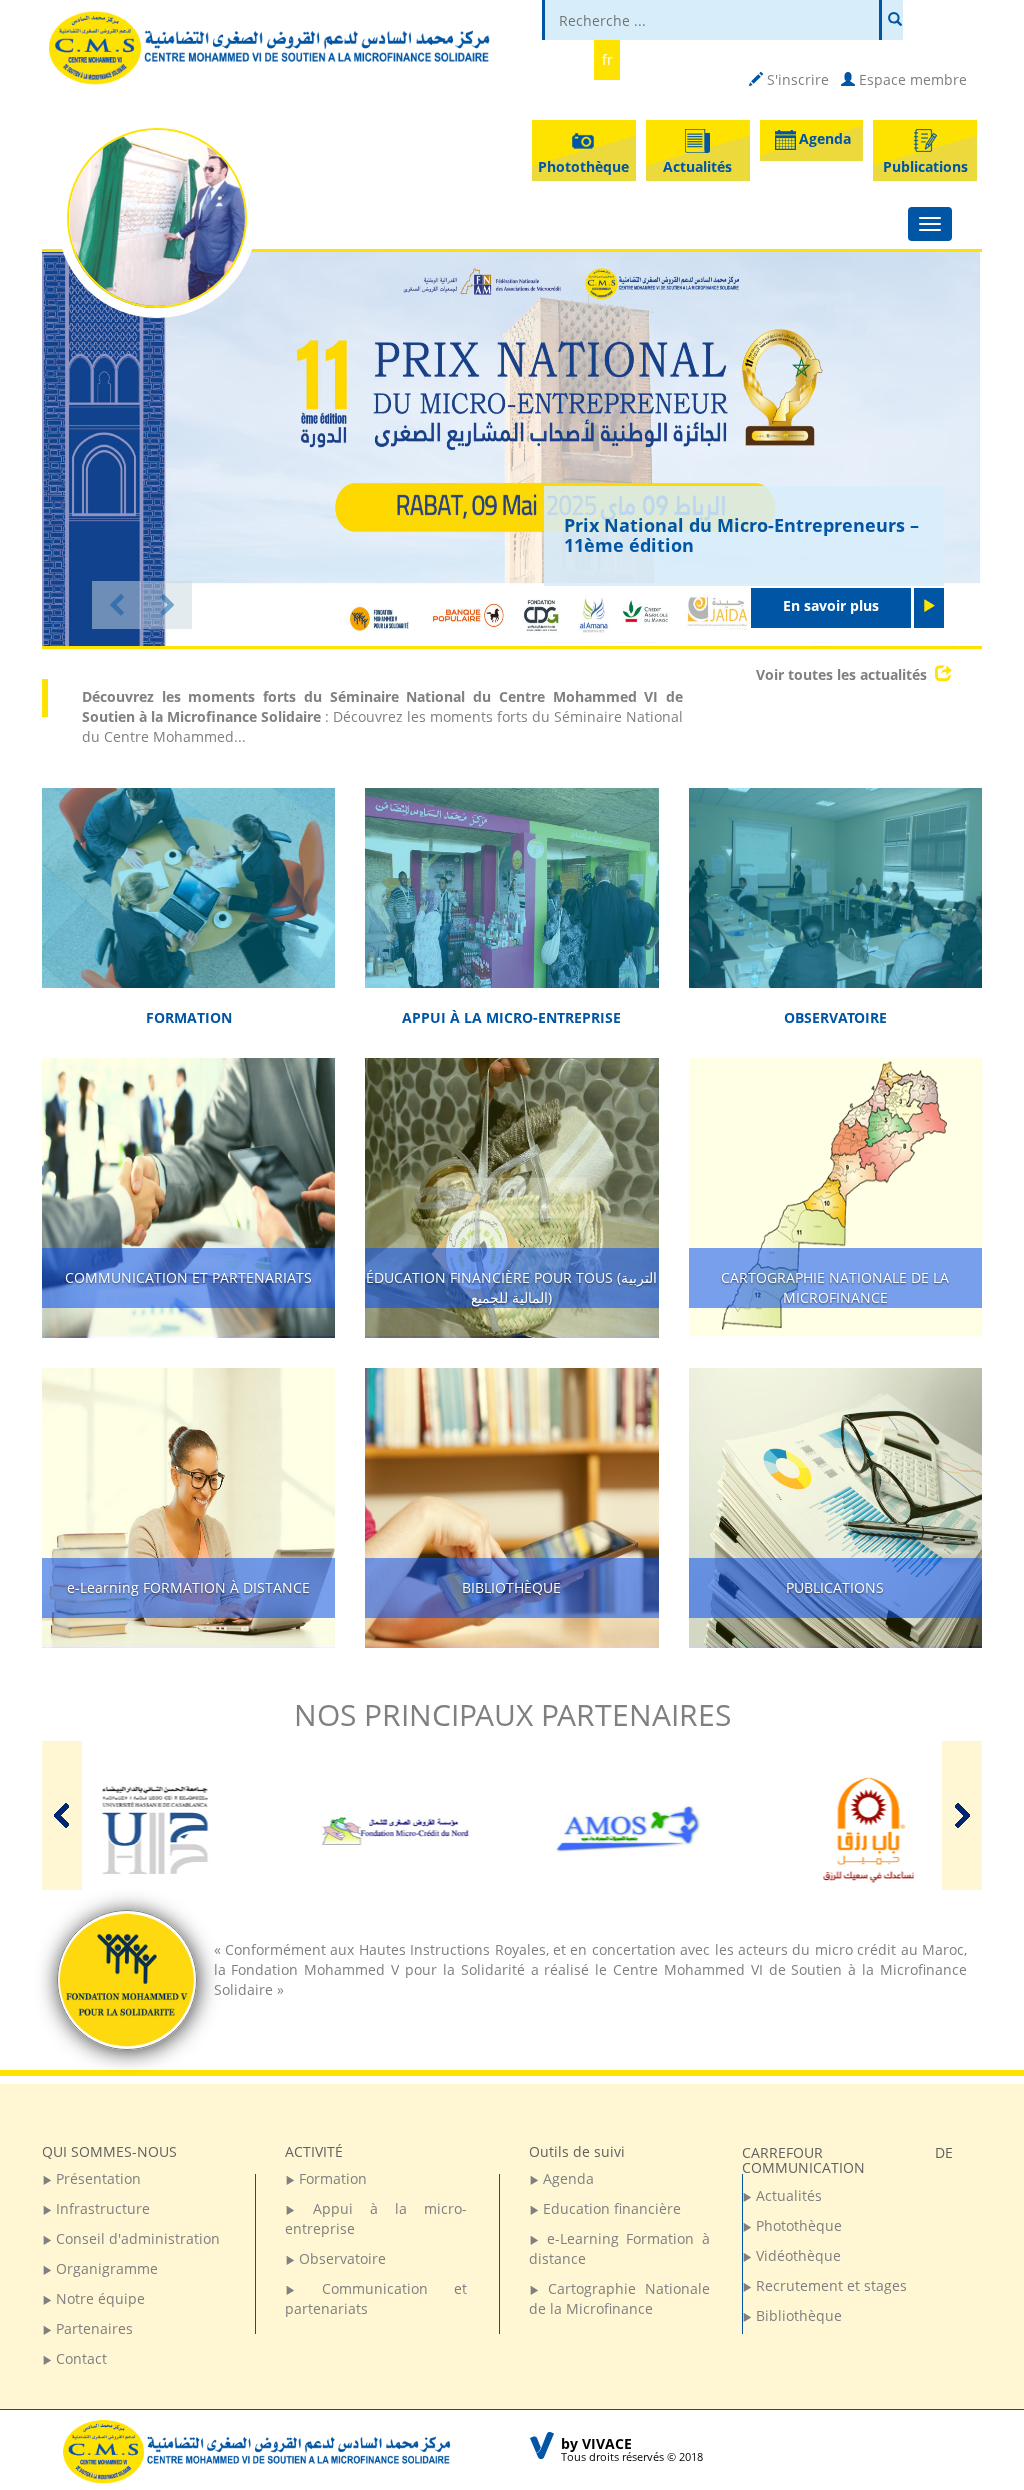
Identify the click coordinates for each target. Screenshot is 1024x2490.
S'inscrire (796, 79)
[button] (116, 605)
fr (607, 59)
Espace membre (911, 79)
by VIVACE (596, 2443)
